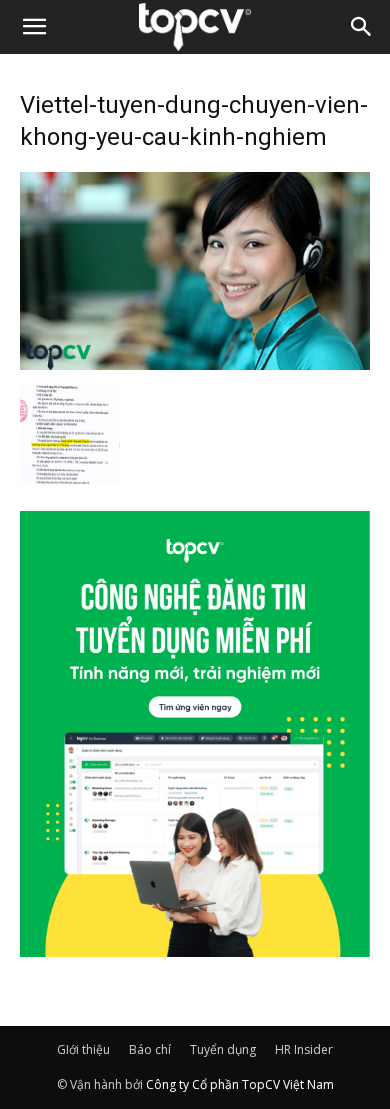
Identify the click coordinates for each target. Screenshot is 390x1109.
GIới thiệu (83, 1049)
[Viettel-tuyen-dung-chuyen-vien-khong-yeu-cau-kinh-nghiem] (195, 364)
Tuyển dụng (223, 1049)
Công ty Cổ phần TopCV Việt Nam (240, 1084)
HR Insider (304, 1049)
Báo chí (150, 1049)
